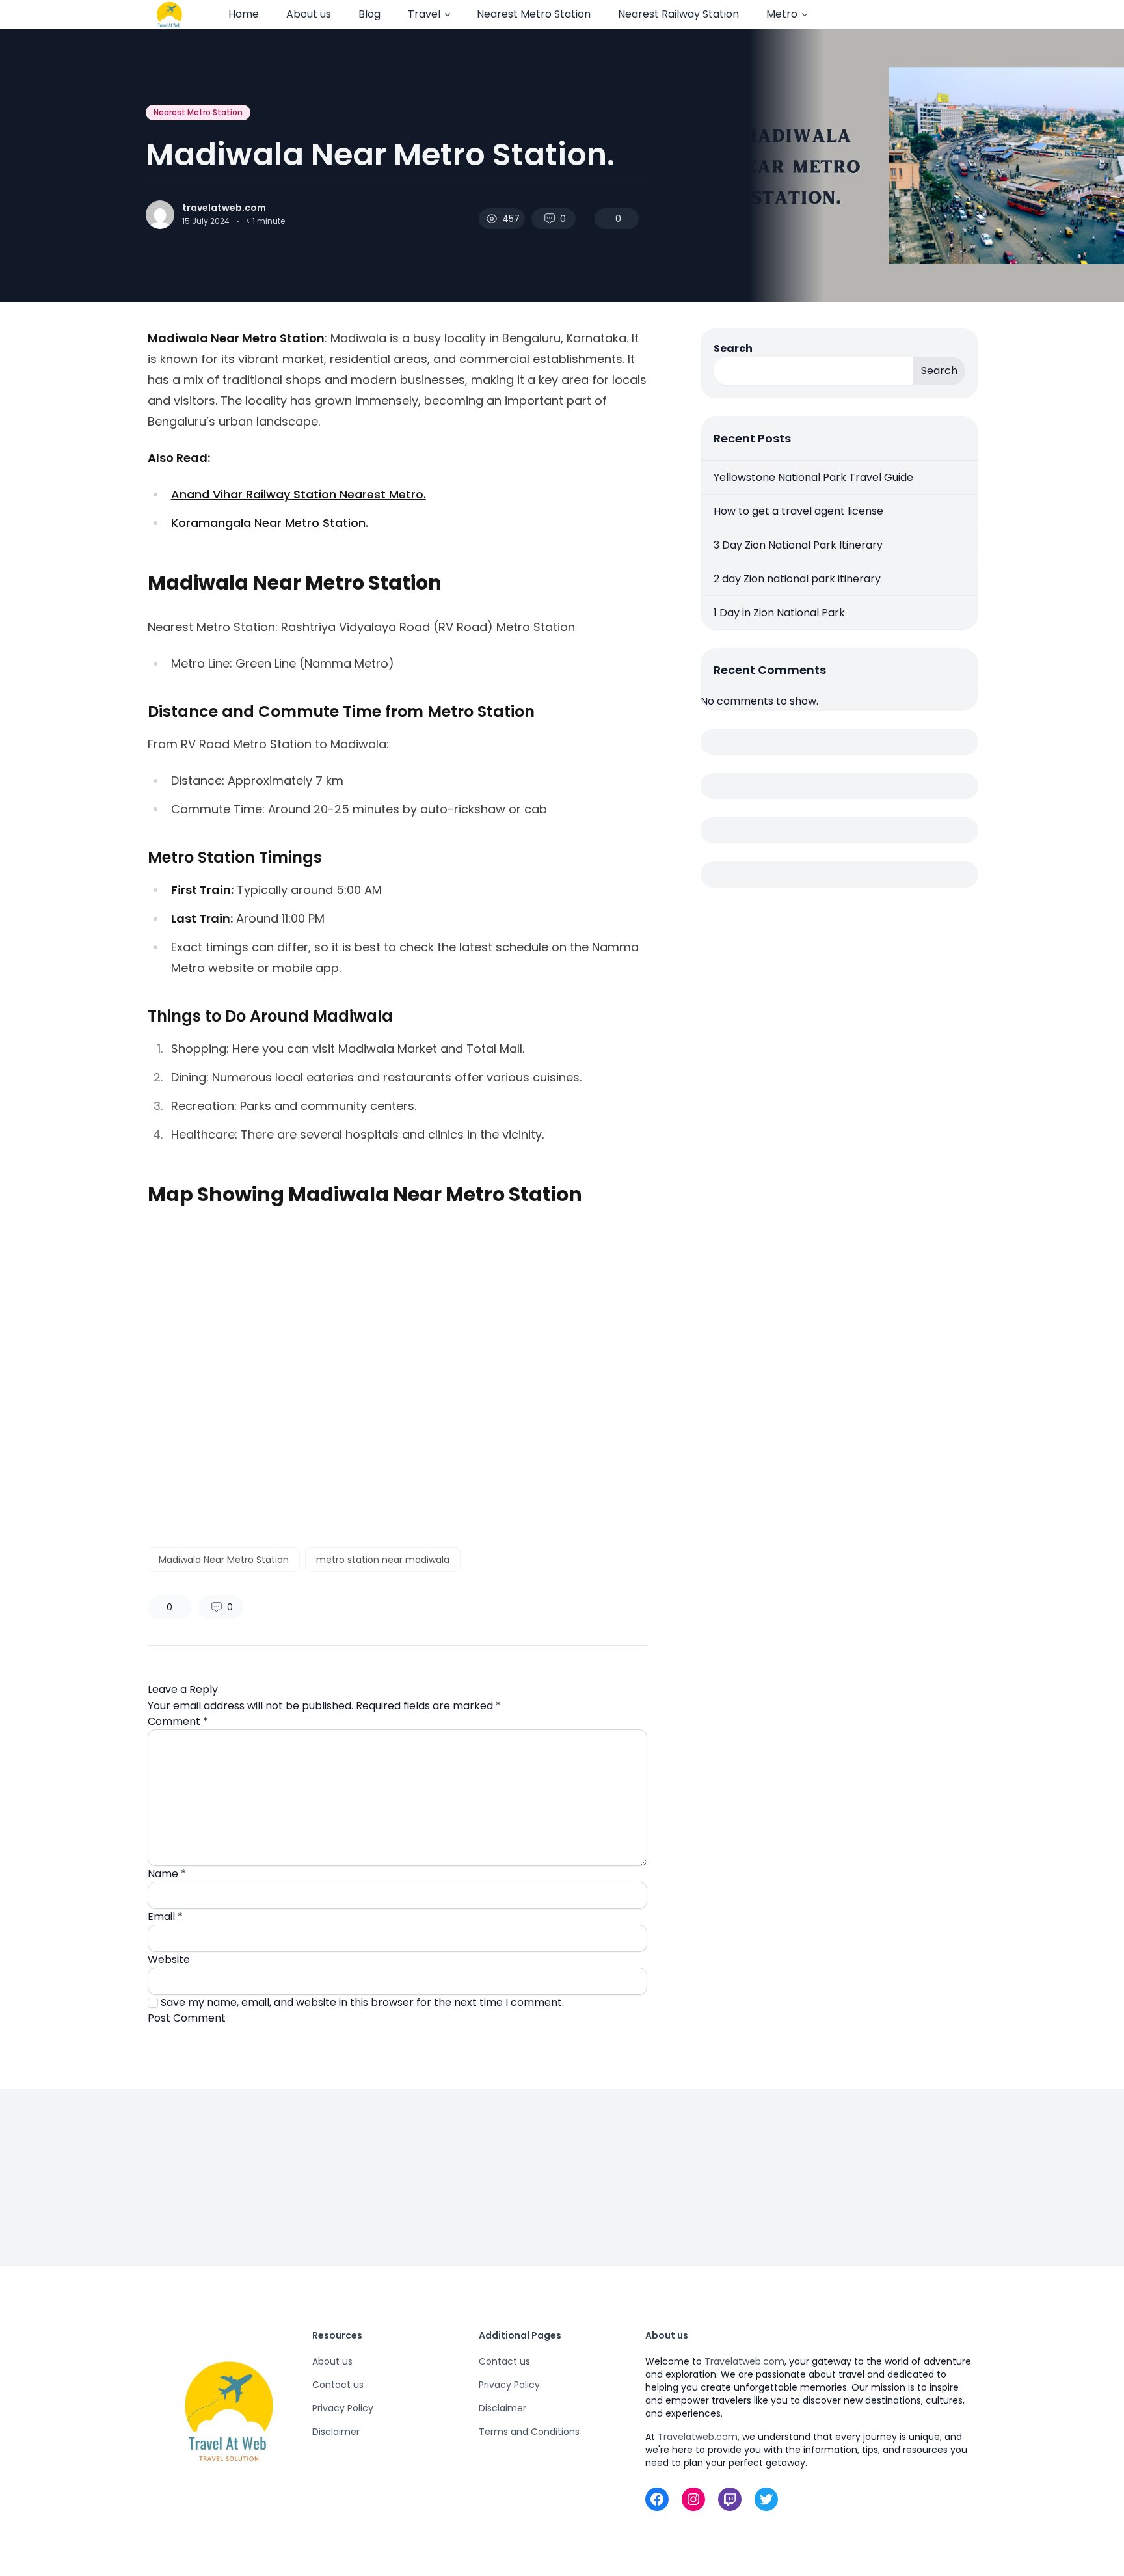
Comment (178, 1721)
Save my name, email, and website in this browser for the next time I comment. (362, 2002)
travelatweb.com (224, 208)
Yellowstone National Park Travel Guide (813, 477)
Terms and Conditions (529, 2432)
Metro (782, 14)
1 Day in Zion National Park (779, 613)
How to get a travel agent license (798, 511)
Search (733, 348)
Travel (424, 14)
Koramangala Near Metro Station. (270, 523)
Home (244, 14)
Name (167, 1874)
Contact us (338, 2385)
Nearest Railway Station (678, 14)
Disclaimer (336, 2432)
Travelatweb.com (744, 2361)
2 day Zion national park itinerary (797, 579)
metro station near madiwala (383, 1560)
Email (165, 1917)
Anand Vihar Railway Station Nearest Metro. (299, 494)
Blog (369, 14)
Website (169, 1959)
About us (309, 14)
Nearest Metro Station (534, 14)
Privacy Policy (343, 2408)
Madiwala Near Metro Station (224, 1560)
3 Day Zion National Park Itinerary (798, 545)
